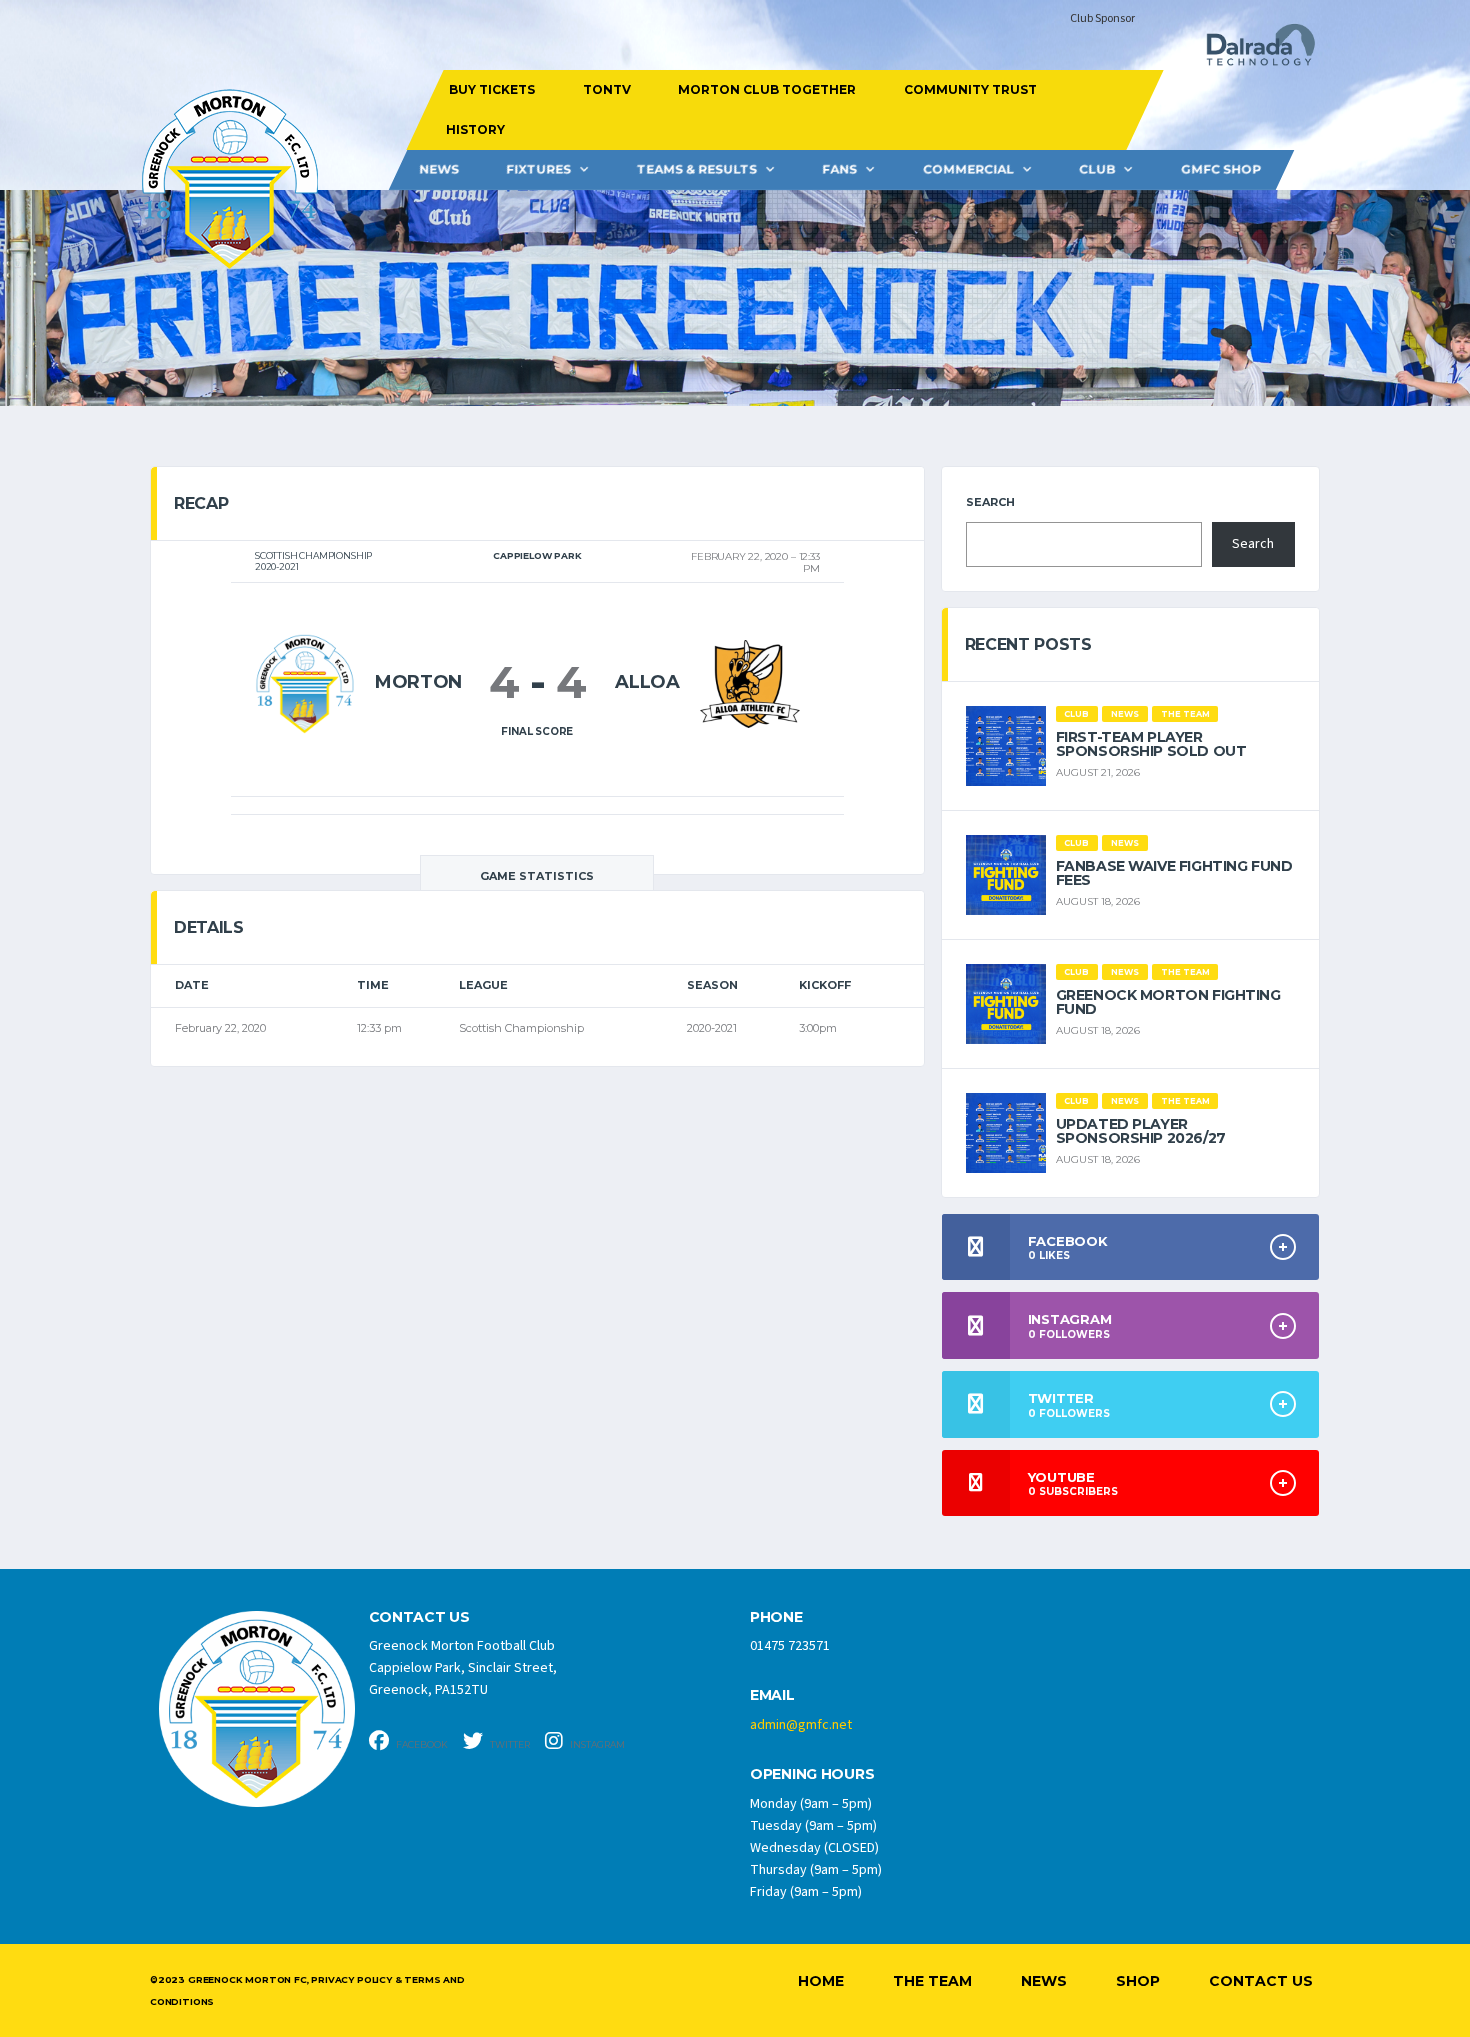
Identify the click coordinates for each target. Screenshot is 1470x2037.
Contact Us (1261, 1981)
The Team (932, 1981)
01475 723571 (790, 1646)
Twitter (509, 1744)
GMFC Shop (1221, 169)
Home (821, 1981)
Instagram (596, 1744)
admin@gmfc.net (801, 1725)
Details (209, 927)
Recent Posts (1028, 644)
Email (772, 1695)
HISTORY (474, 129)
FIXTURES (538, 169)
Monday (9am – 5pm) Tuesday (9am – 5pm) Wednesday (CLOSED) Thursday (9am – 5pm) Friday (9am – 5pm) (816, 1848)
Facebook (421, 1744)
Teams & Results (697, 169)
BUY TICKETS (492, 89)
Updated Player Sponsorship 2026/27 (1141, 1131)
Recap (201, 503)
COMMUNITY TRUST (969, 89)
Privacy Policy (351, 1979)
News (439, 169)
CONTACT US (419, 1617)
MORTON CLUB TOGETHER (767, 89)
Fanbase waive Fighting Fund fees (1174, 873)
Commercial (968, 169)
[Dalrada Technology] (1252, 50)
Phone (776, 1617)
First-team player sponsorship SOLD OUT (1151, 744)
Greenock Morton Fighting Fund (1168, 1002)
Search (990, 502)
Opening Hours (812, 1774)
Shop (1138, 1981)
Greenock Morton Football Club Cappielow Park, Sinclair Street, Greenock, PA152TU (463, 1668)
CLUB (1097, 169)
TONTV (606, 89)
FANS (839, 169)
